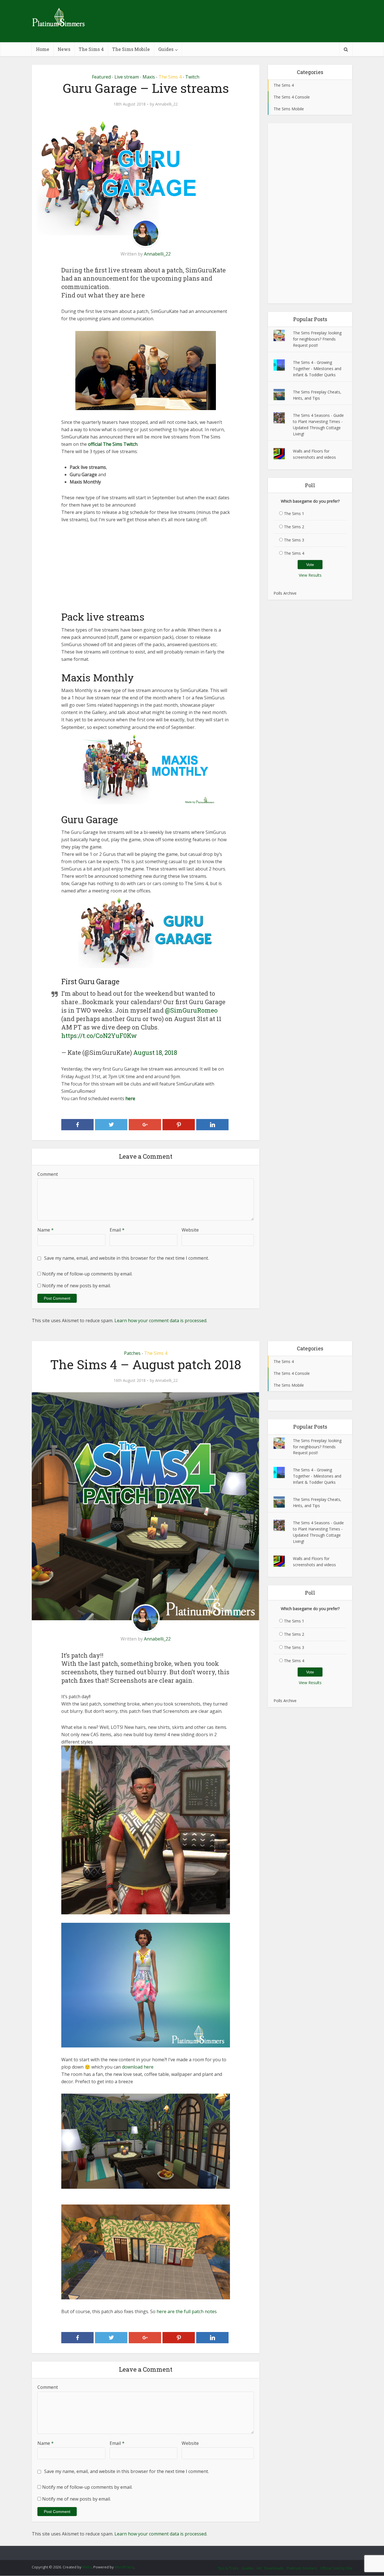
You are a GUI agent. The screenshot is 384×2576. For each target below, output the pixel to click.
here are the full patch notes (187, 2311)
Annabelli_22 (166, 104)
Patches (132, 1353)
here (130, 1098)
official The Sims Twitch (113, 444)
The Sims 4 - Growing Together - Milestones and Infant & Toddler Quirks (317, 369)
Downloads (274, 2568)
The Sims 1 (294, 513)
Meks (87, 2567)
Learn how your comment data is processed (160, 1321)
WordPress (124, 2567)
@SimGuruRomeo (191, 1010)
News (64, 49)
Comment (48, 1174)
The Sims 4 (91, 49)
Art (259, 2568)
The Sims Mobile (131, 49)
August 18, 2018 (155, 1052)
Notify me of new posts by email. (76, 1286)
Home (43, 49)
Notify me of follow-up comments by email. (87, 1274)
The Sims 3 (294, 540)
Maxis (149, 77)
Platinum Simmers (302, 2568)
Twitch (192, 77)
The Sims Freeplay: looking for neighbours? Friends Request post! (317, 339)
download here (137, 2067)
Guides (166, 49)
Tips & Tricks (228, 2568)
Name (46, 1230)
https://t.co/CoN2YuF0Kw (99, 1036)
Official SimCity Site (336, 2568)
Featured (101, 77)
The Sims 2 (294, 527)
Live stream (127, 77)
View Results (310, 575)
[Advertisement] (146, 571)
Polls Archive (285, 593)
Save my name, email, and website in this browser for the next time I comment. (127, 1258)
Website (190, 1230)
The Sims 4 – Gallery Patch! (186, 2550)
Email (117, 1230)
